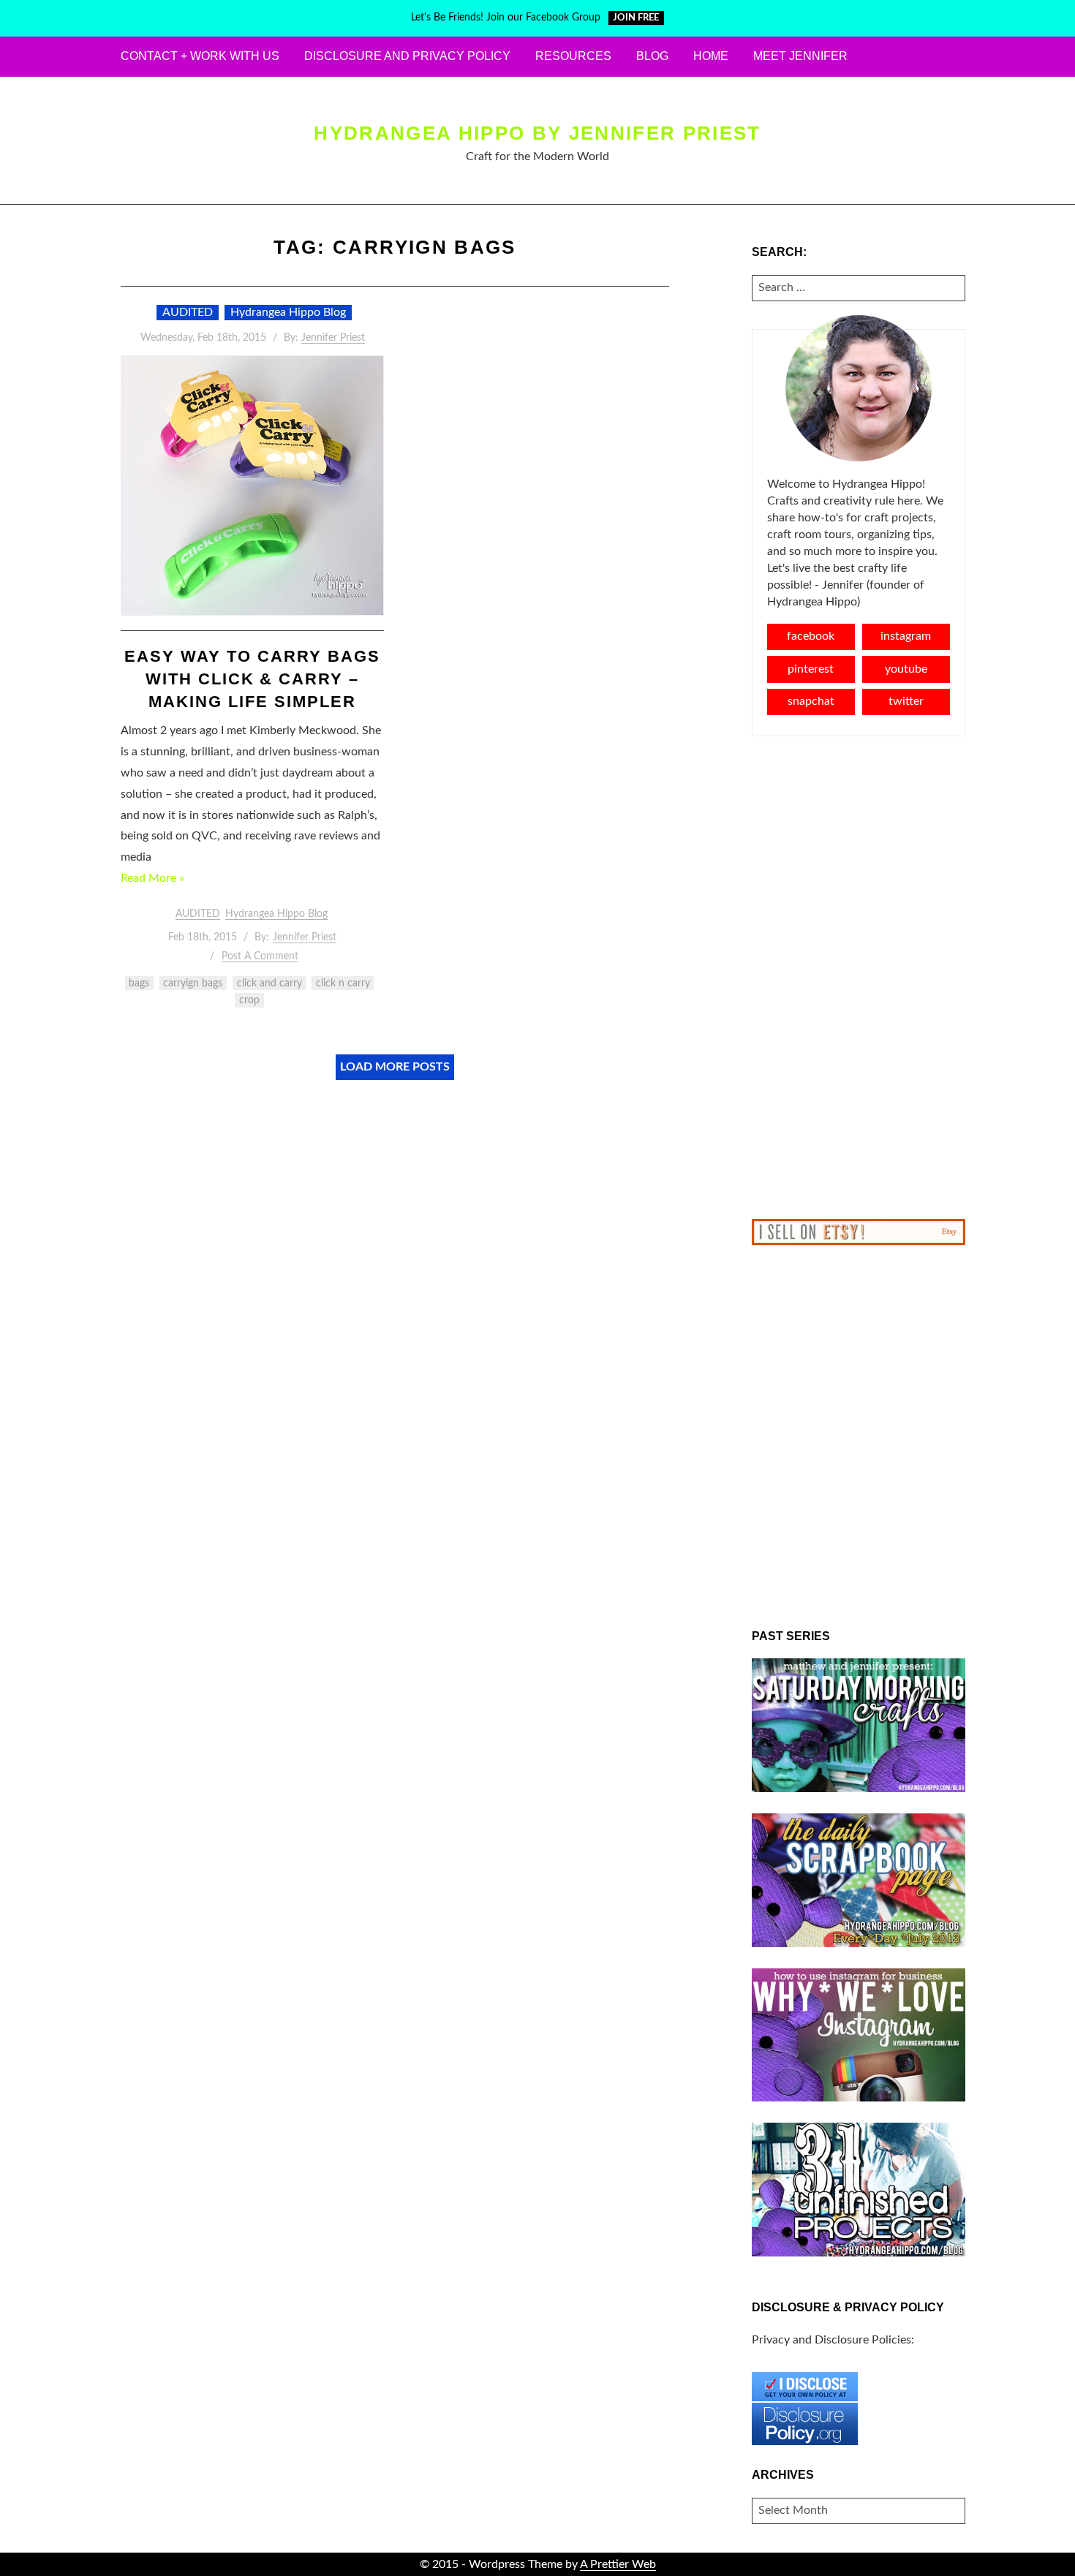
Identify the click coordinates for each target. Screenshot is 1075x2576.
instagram (906, 636)
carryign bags (193, 983)
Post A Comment (260, 956)
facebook (811, 636)
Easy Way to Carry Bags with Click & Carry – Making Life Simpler (252, 679)
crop (249, 1000)
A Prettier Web (618, 2564)
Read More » (152, 878)
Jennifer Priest (333, 338)
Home (711, 56)
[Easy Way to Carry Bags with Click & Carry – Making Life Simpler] (252, 486)
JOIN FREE (636, 18)
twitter (906, 701)
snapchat (811, 701)
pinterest (811, 669)
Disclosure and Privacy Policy (407, 56)
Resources (573, 56)
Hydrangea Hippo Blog (288, 312)
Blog (652, 56)
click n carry (343, 983)
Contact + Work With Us (200, 56)
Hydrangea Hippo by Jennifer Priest (537, 133)
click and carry (269, 983)
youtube (906, 669)
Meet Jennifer (800, 56)
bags (139, 983)
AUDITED (188, 312)
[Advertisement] (859, 978)
